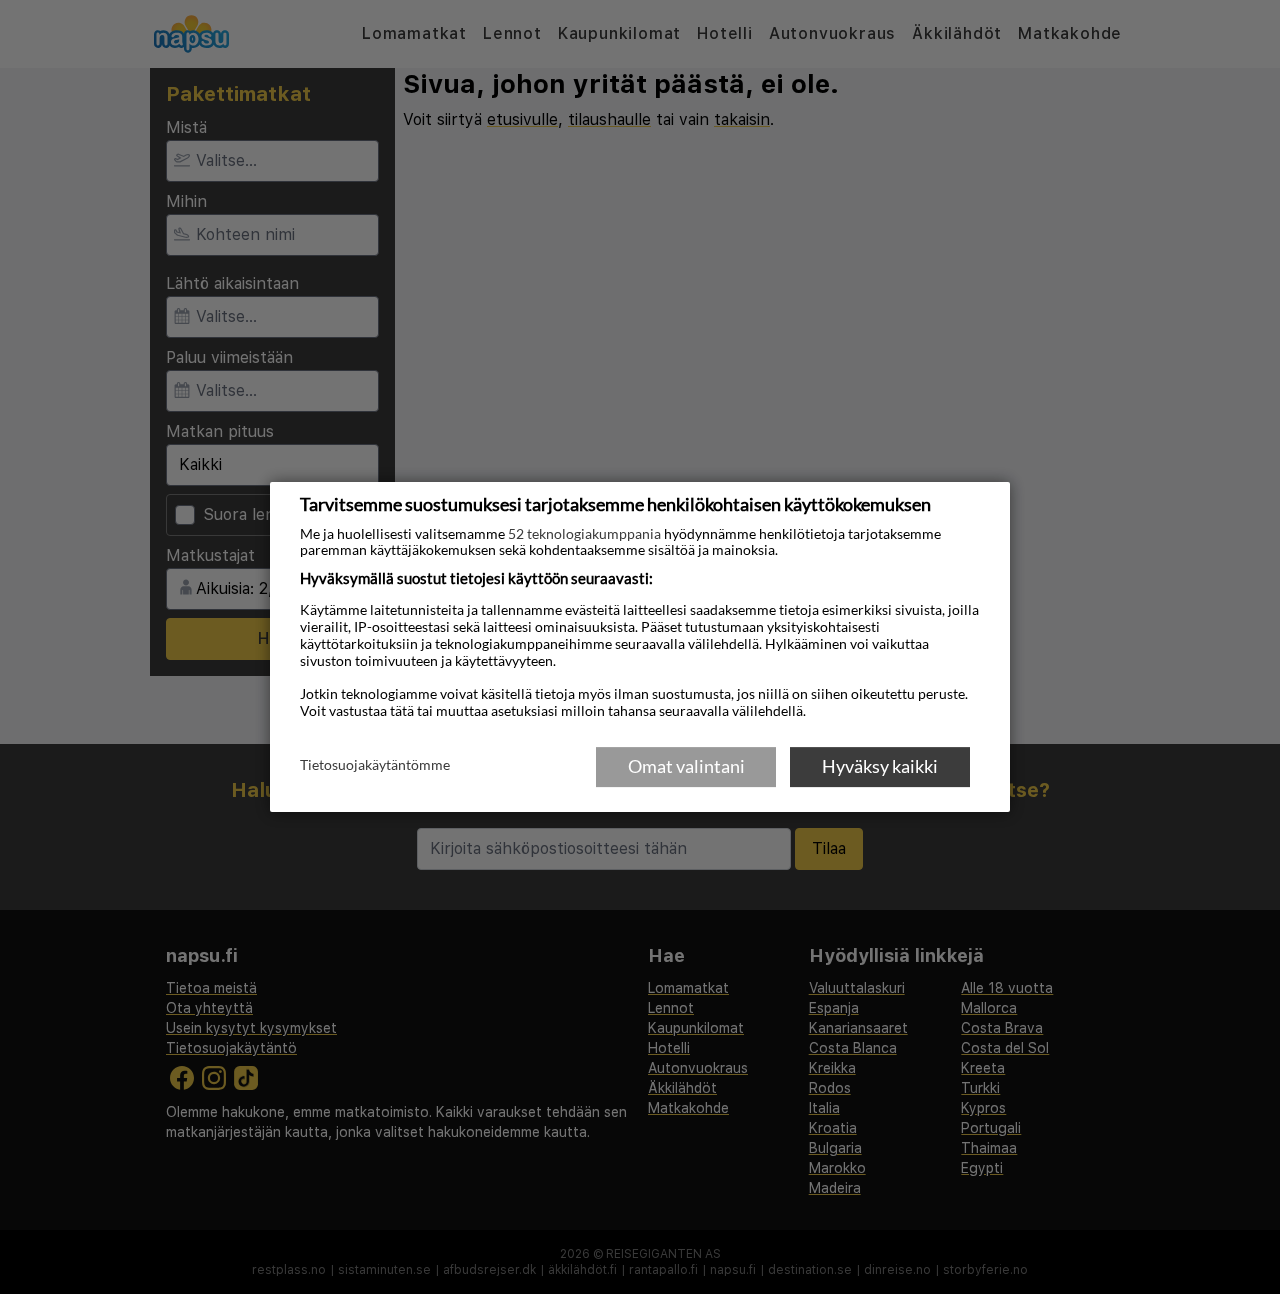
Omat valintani (686, 766)
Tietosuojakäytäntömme (375, 765)
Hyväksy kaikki (880, 766)
